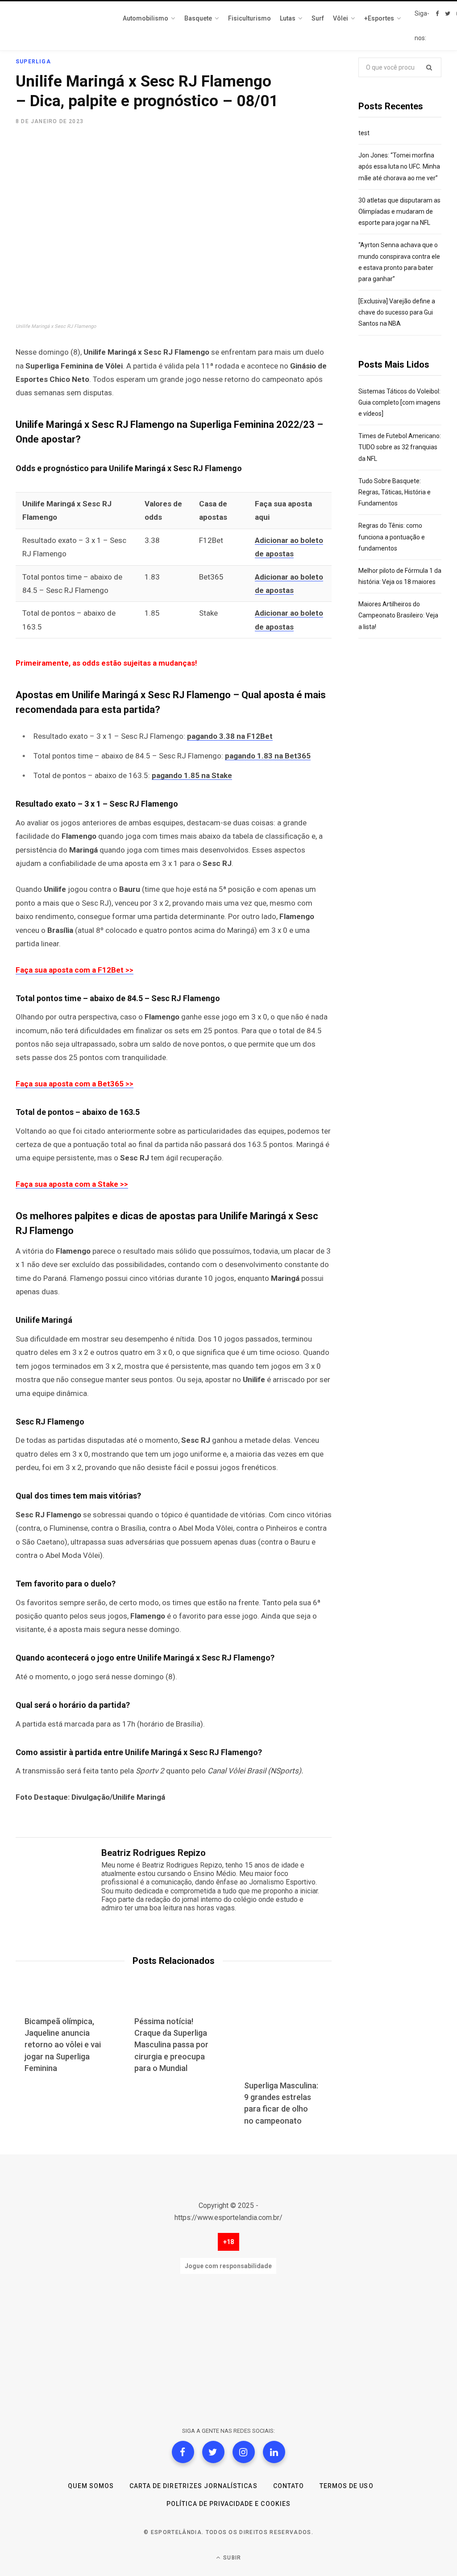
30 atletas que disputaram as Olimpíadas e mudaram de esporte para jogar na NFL (399, 211)
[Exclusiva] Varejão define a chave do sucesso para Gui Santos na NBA (397, 312)
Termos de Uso (347, 2486)
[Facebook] (183, 2452)
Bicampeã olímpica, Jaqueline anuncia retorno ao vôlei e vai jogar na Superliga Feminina (63, 2044)
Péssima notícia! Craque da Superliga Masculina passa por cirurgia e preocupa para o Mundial (171, 2044)
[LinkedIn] (274, 2452)
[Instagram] (244, 2452)
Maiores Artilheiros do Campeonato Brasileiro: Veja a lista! (398, 615)
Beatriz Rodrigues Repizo (154, 1853)
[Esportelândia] (60, 26)
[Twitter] (213, 2452)
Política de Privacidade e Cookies (228, 2504)
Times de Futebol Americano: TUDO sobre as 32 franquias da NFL (400, 447)
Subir (231, 2558)
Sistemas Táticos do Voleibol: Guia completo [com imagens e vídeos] (399, 402)
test (364, 133)
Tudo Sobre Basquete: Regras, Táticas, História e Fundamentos (395, 492)
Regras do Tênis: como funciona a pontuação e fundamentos (392, 537)
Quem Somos (91, 2486)
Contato (289, 2486)
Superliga (33, 62)
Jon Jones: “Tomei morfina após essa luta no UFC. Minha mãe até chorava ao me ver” (399, 166)
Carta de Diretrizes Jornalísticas (193, 2486)
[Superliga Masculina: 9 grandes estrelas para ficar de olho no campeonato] (283, 2037)
